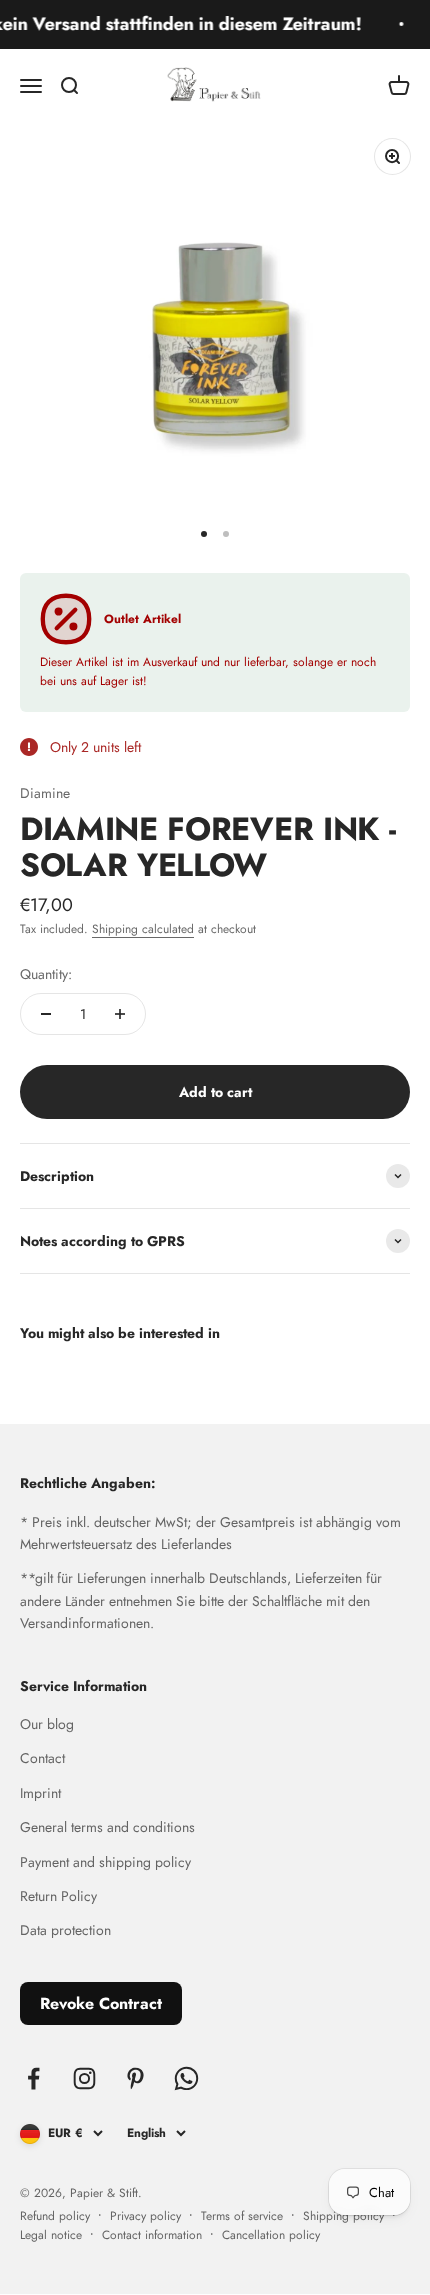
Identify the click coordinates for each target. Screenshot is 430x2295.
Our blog (47, 1724)
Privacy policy (145, 2216)
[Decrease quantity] (46, 1014)
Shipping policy (343, 2216)
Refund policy (55, 2216)
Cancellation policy (271, 2235)
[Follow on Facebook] (33, 2078)
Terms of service (242, 2216)
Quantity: (46, 974)
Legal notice (51, 2235)
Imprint (40, 1793)
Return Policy (58, 1896)
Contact (42, 1758)
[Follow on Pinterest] (135, 2078)
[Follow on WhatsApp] (186, 2078)
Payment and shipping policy (105, 1862)
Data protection (65, 1930)
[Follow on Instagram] (84, 2078)
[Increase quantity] (120, 1014)
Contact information (152, 2235)
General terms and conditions (107, 1827)
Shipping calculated (143, 929)
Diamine (45, 793)
